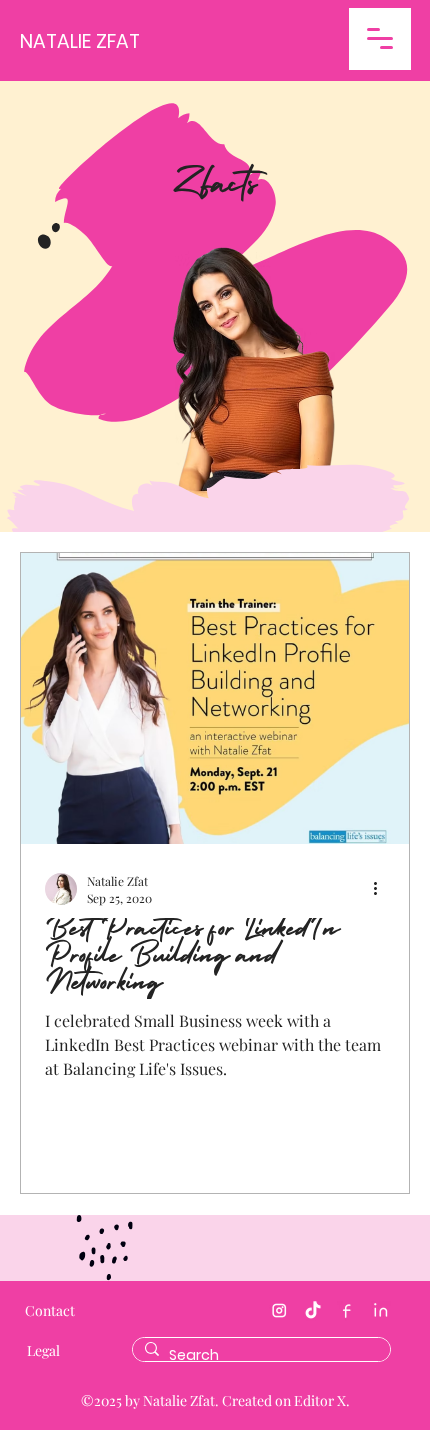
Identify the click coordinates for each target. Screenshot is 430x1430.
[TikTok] (313, 1311)
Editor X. (322, 1400)
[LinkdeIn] (381, 1311)
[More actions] (382, 889)
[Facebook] (347, 1311)
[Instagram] (279, 1311)
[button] (380, 39)
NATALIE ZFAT (80, 41)
